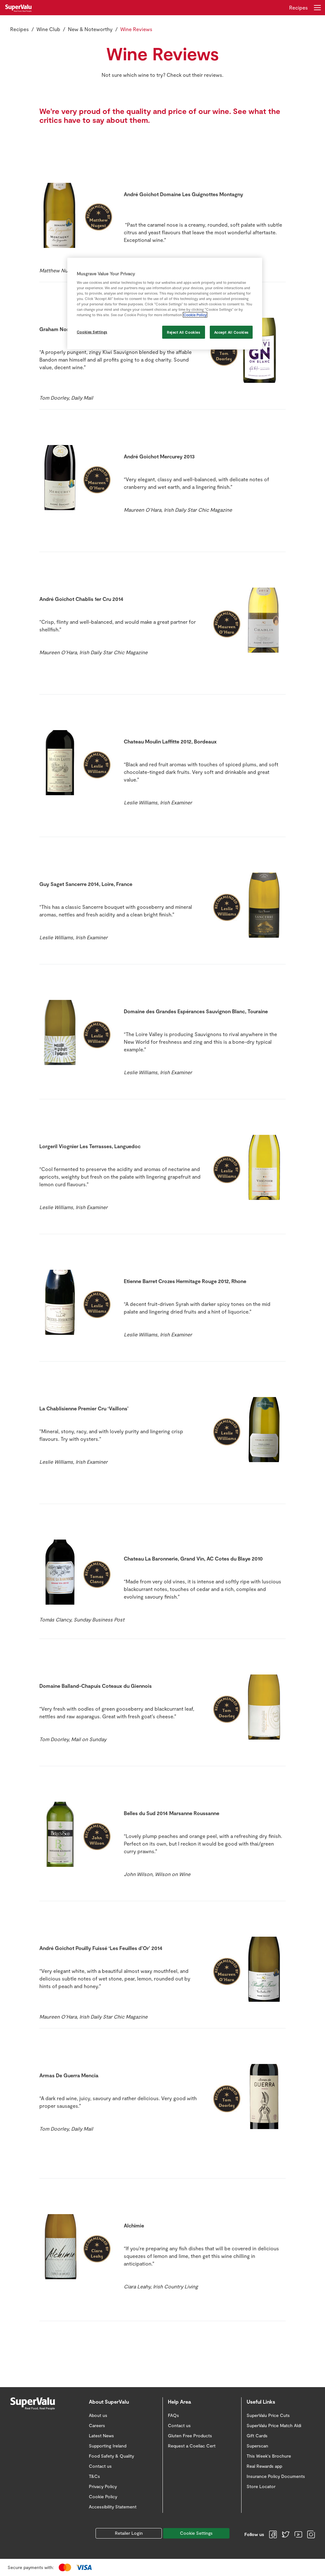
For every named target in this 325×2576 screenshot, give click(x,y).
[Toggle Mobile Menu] (317, 8)
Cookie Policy (195, 315)
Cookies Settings (92, 332)
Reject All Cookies (183, 332)
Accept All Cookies (231, 332)
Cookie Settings (196, 2533)
